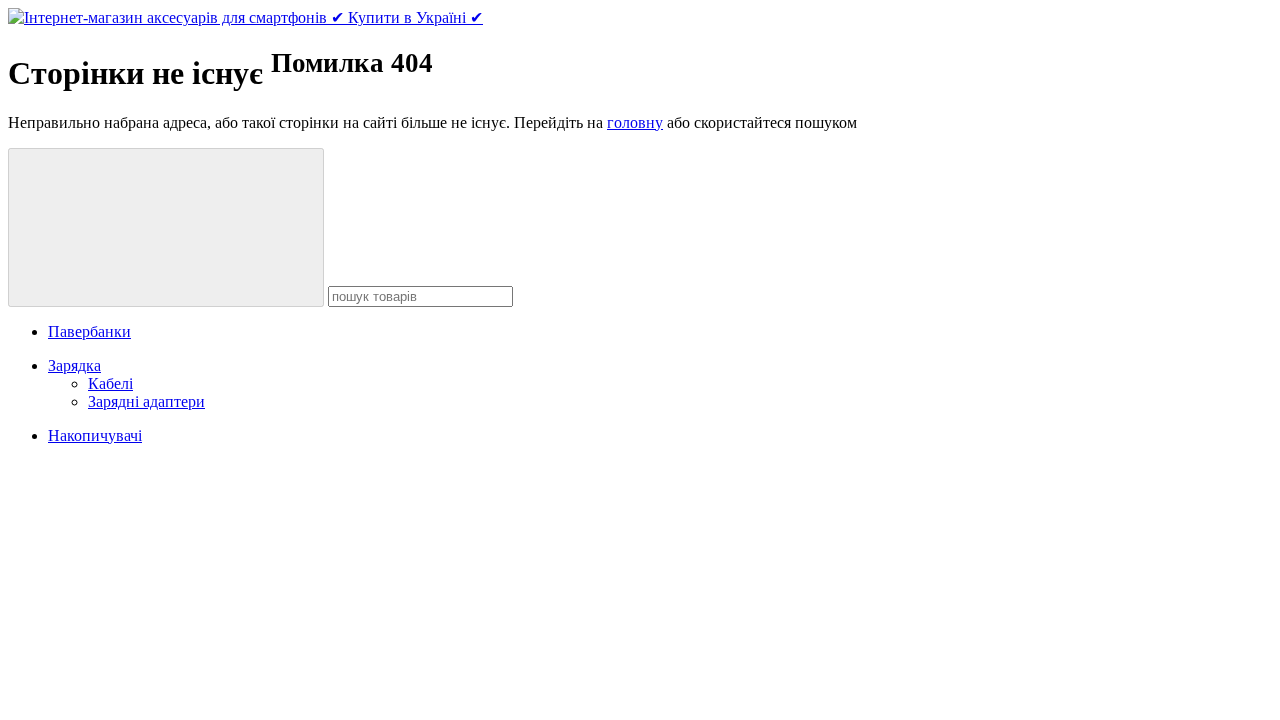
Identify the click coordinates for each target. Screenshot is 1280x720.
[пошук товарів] (166, 227)
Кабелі (110, 383)
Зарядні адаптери (146, 401)
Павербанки (89, 331)
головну (635, 122)
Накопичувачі (95, 435)
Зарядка (74, 365)
